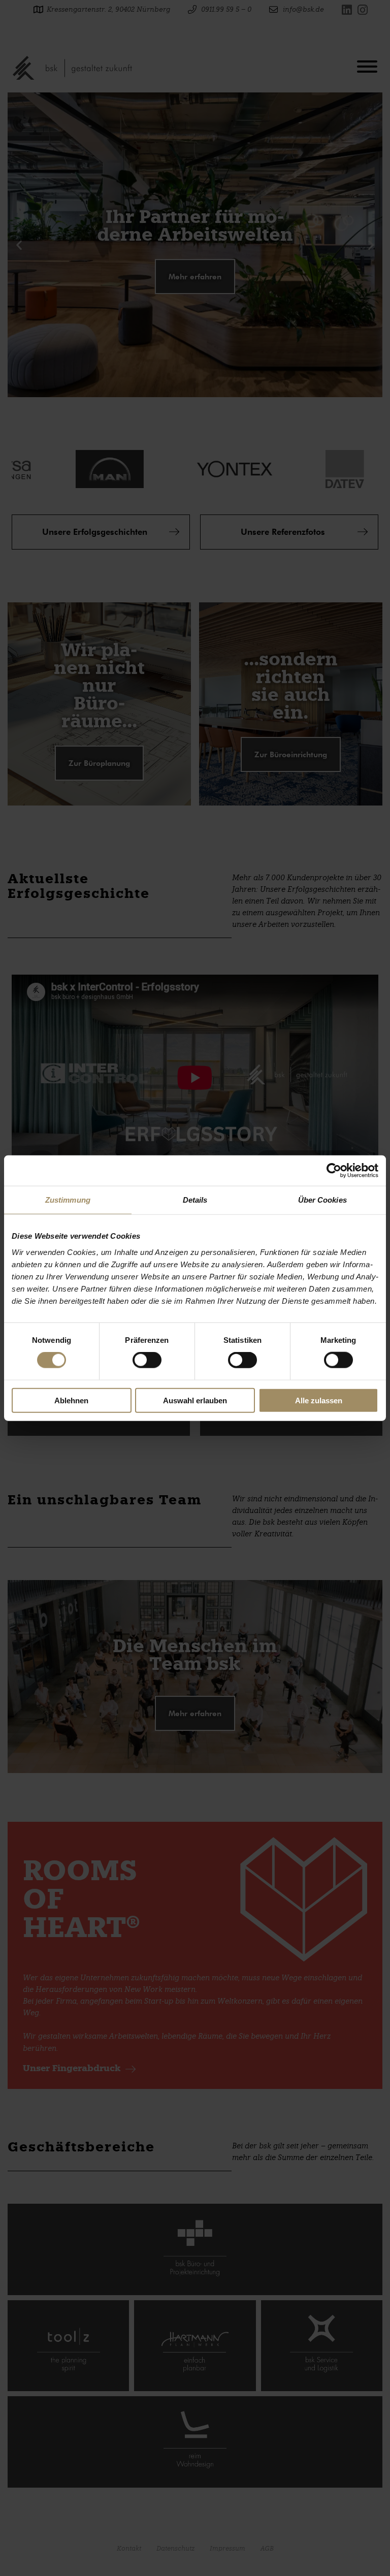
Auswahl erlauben (195, 1400)
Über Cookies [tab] (322, 1200)
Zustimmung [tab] (68, 1200)
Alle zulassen (319, 1400)
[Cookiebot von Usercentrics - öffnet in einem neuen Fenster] (334, 1171)
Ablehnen (71, 1400)
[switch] (147, 1360)
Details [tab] (195, 1200)
